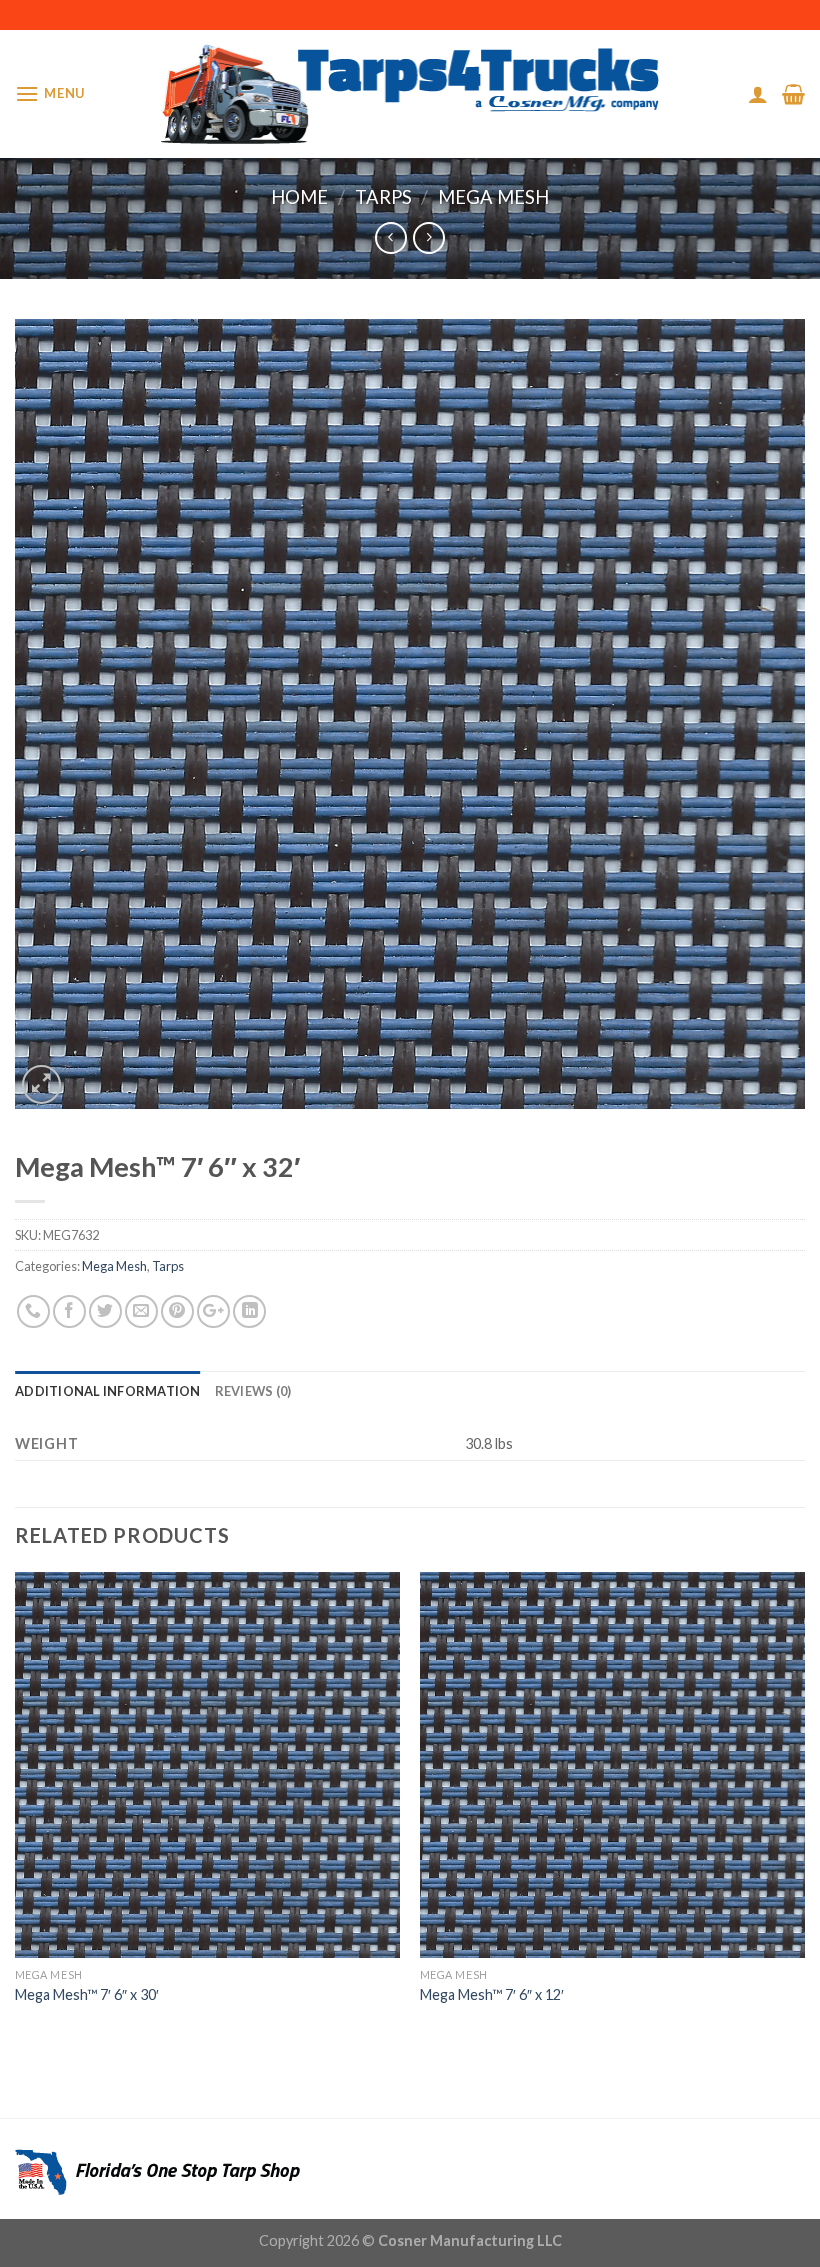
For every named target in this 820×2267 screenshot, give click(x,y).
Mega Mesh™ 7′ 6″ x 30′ (87, 1994)
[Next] (804, 1807)
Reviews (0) (253, 1391)
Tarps (383, 197)
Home (299, 197)
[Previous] (16, 1807)
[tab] (108, 1391)
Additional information (108, 1391)
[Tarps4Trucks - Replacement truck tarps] (410, 94)
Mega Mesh (493, 197)
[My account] (758, 94)
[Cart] (793, 94)
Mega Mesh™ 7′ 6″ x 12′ (492, 1994)
